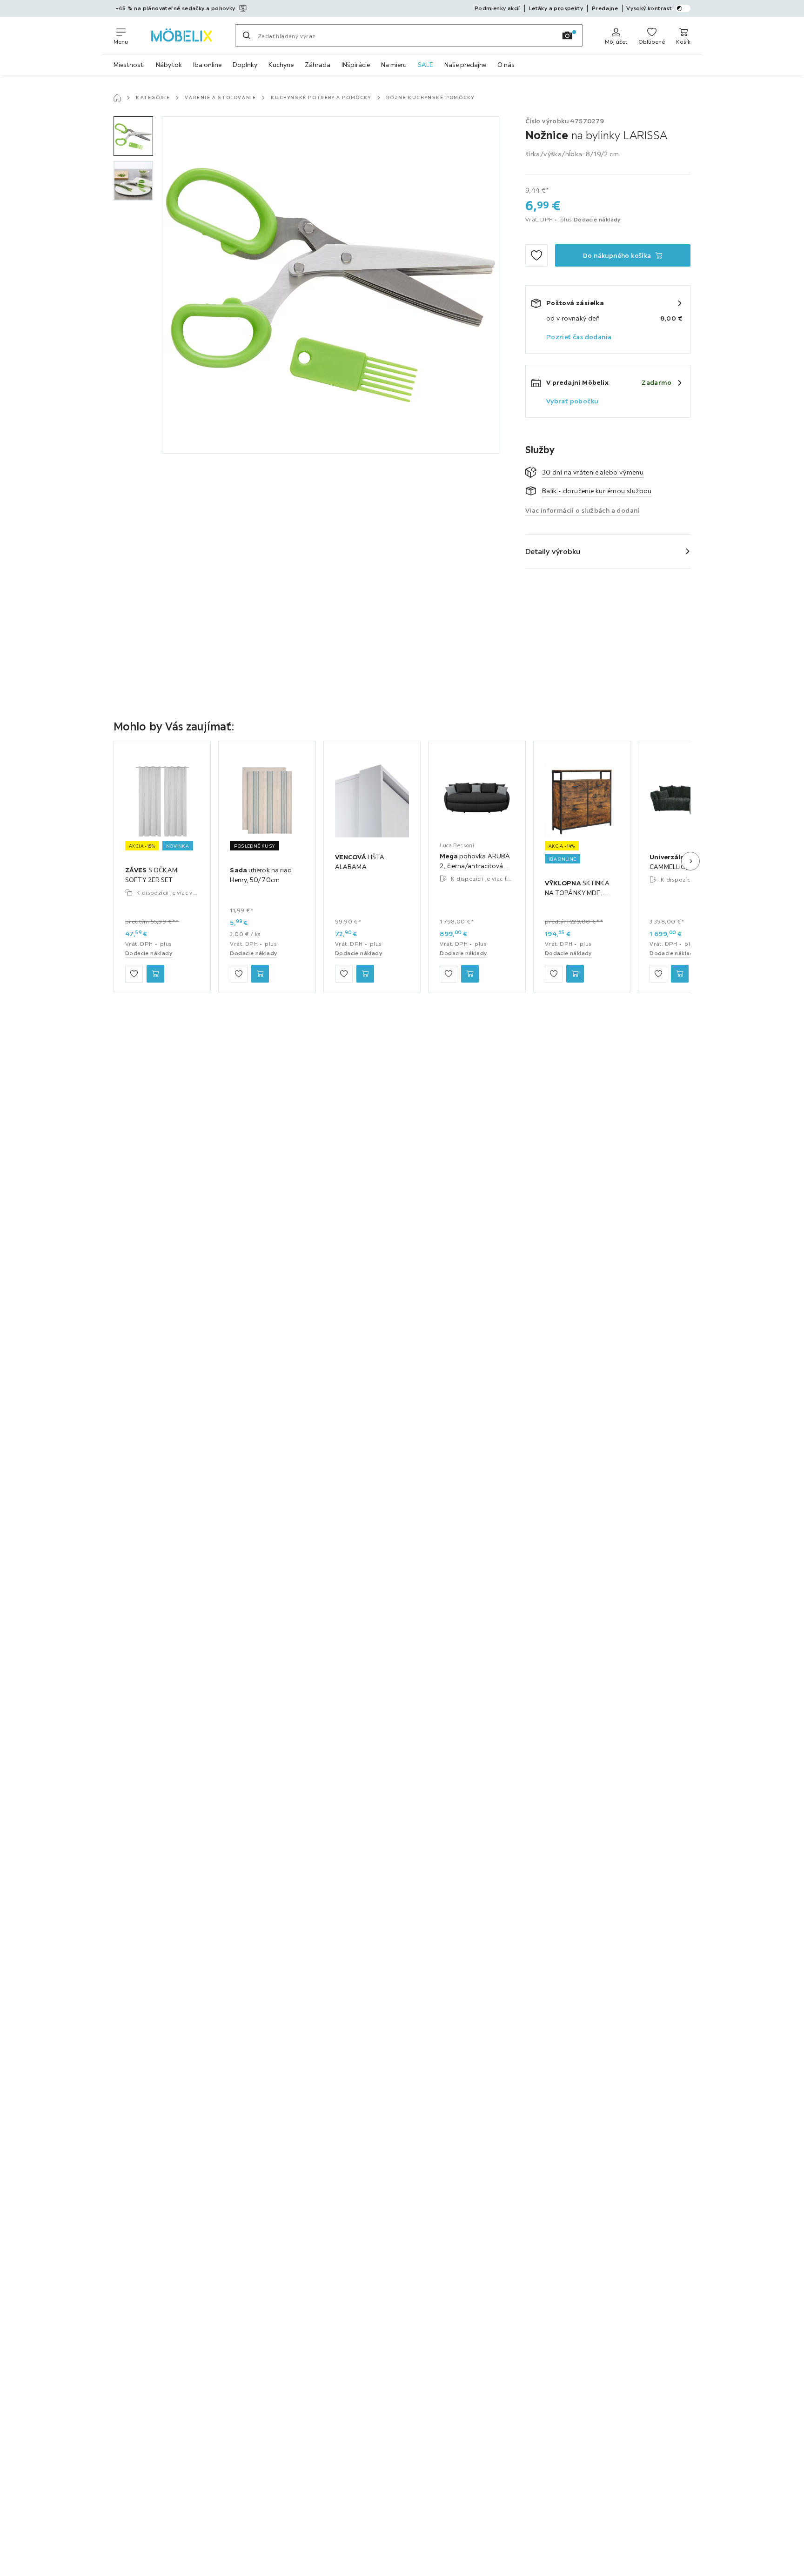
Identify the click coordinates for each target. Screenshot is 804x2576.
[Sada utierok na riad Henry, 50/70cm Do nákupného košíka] (260, 974)
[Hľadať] (247, 35)
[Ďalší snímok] (690, 861)
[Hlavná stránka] (117, 98)
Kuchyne (281, 65)
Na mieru (394, 65)
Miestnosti (129, 65)
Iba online (207, 65)
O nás (506, 65)
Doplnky (245, 65)
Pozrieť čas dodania (579, 337)
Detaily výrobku (553, 551)
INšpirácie (356, 65)
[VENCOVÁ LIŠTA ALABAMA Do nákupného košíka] (365, 974)
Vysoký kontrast (649, 8)
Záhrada (318, 65)
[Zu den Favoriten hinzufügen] (536, 255)
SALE (425, 65)
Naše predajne (465, 65)
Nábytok (169, 65)
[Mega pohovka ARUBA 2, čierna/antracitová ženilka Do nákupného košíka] (470, 974)
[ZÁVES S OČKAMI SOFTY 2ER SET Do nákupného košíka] (155, 974)
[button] (133, 136)
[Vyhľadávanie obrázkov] (567, 35)
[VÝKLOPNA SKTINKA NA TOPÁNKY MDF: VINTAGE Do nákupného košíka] (575, 974)
